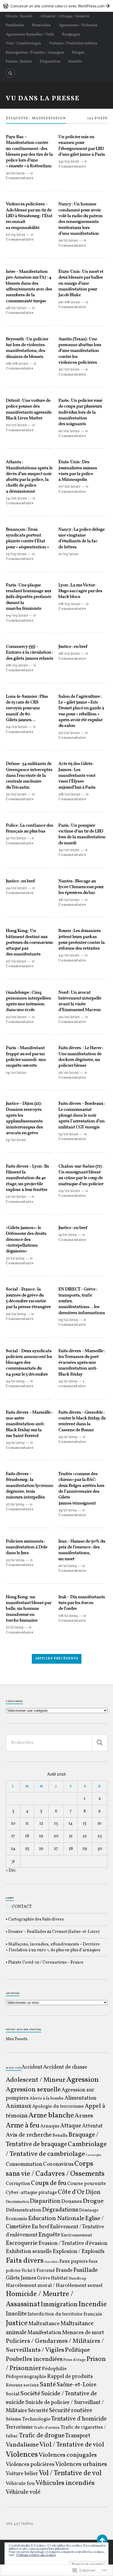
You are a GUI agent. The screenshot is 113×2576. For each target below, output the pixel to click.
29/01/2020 (69, 850)
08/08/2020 (17, 364)
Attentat (92, 2126)
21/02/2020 (16, 794)
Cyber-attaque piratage (31, 2193)
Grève (44, 2278)
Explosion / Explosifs (79, 2252)
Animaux (19, 2106)
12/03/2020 (16, 554)
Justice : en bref (73, 647)
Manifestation (44, 2333)
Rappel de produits (70, 2377)
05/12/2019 (68, 1320)
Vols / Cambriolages (23, 43)
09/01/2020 (69, 1191)
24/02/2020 (17, 727)
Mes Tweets (17, 2039)
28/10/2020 (16, 308)
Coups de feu (49, 2183)
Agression (83, 2080)
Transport (78, 2436)
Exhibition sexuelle (29, 2252)
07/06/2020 (69, 487)
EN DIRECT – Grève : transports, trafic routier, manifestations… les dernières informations (82, 1301)
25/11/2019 (68, 1510)
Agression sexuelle (33, 2090)
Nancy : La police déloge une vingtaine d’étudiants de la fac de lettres (81, 538)
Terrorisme (19, 2427)
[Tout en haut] (102, 2540)
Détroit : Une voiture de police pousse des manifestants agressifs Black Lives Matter (29, 410)
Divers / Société (19, 16)
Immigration (59, 2305)
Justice (17, 2323)
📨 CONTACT (19, 1907)
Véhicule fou (20, 2484)
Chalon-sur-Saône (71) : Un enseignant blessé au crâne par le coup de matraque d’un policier (81, 1175)
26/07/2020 (69, 370)
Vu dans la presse (43, 99)
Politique (77, 2350)
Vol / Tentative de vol (70, 2473)
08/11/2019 (68, 1616)
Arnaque (50, 2126)
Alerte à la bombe (47, 2099)
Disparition (50, 61)
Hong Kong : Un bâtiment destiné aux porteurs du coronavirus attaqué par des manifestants (29, 943)
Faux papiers (74, 2261)
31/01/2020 (16, 838)
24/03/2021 (69, 162)
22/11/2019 (15, 1560)
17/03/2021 (16, 235)
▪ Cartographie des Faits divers (35, 1919)
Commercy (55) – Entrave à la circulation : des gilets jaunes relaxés (29, 653)
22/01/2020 (16, 1017)
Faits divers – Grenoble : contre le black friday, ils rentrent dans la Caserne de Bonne (82, 1421)
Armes (84, 2116)
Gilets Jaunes (21, 2278)
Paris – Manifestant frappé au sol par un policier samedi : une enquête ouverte (26, 1057)
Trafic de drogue (42, 2436)
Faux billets (52, 2262)
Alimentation (80, 2098)
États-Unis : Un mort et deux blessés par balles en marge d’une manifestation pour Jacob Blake (81, 284)
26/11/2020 (68, 241)
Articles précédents (57, 1659)
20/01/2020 (69, 1017)
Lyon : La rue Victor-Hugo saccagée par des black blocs (80, 591)
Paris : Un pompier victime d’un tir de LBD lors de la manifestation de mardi (82, 834)
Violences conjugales (68, 2455)
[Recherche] (100, 1743)
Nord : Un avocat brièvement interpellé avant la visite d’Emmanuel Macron (80, 1001)
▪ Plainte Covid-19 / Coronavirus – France (45, 1963)
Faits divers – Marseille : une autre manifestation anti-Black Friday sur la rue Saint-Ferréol (29, 1424)
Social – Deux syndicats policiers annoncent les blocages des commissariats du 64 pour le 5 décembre (29, 1363)
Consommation (24, 2164)
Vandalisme (22, 2445)
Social (13, 2394)
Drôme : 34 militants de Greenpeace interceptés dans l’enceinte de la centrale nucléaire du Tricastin (29, 776)
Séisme (14, 2419)
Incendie (93, 2304)
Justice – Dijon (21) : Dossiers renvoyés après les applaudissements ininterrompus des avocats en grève (24, 1118)
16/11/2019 (68, 1566)
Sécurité (38, 2411)
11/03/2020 (68, 554)
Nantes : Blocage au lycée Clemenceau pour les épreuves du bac (81, 887)
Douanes (72, 2202)
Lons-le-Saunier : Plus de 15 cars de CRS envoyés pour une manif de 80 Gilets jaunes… (27, 709)
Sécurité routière (71, 2411)
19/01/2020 (16, 1073)
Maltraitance (44, 2324)
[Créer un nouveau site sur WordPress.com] (56, 6)
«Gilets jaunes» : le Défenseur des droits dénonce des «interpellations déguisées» (26, 1240)
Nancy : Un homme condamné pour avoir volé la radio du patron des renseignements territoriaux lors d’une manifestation (80, 219)
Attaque (71, 2126)
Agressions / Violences (78, 25)
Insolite (75, 61)
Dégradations (60, 2210)
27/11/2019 (15, 1505)
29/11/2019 (15, 1381)
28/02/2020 (69, 654)
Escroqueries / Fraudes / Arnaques (35, 53)
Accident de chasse (65, 2067)
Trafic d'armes (47, 2428)
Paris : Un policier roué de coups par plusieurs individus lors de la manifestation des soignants (80, 413)
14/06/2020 (16, 498)
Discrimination (17, 2202)
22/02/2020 (69, 733)
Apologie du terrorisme (58, 2106)
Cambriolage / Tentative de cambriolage (56, 2149)
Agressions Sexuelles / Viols (30, 34)
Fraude (64, 2270)
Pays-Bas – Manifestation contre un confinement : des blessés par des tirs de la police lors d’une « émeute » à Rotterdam (29, 152)
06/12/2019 (16, 1314)
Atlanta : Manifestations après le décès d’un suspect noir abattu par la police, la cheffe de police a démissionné (29, 477)
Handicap (77, 2279)
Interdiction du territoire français (65, 2314)
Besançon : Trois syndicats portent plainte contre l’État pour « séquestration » (27, 538)
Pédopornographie (26, 2377)
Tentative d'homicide (79, 2419)
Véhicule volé (23, 2492)
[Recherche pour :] (57, 1743)
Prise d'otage (75, 2360)
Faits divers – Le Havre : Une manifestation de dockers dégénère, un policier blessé (81, 1057)
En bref (40, 2227)
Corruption (18, 2184)
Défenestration (24, 2210)
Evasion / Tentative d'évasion (73, 2243)
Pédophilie (54, 2369)
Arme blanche (51, 2116)
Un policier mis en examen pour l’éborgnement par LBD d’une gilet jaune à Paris (82, 146)
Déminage (89, 2210)
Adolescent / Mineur (36, 2080)
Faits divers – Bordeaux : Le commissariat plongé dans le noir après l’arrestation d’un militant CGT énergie (82, 1116)
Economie (17, 2219)
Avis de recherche (29, 2135)
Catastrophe (93, 2155)
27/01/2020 (16, 961)
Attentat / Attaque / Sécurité (65, 16)
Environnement (77, 2235)
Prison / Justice (19, 61)
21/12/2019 (15, 1258)
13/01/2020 (16, 1140)
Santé (48, 2385)
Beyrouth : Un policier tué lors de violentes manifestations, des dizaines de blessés (27, 348)
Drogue (78, 53)
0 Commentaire (20, 176)
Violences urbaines (81, 2464)
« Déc (11, 1871)
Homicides (41, 25)
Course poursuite (87, 2184)
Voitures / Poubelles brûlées (73, 43)
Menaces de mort (83, 2333)
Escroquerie (22, 2243)
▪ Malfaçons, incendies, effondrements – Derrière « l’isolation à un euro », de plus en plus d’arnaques (53, 1947)
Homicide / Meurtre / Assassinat (40, 2299)
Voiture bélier (22, 2474)
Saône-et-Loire (76, 2385)
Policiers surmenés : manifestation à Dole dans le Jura (27, 1547)
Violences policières (30, 2465)
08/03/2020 (69, 604)
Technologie (36, 2419)
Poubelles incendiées (34, 2359)
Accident (32, 2067)
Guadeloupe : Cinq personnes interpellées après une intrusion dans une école (28, 1001)
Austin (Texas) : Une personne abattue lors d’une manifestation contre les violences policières (80, 351)
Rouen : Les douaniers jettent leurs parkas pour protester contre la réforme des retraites (81, 940)
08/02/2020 (69, 794)
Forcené (46, 2271)
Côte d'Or (71, 2192)
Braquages (71, 34)
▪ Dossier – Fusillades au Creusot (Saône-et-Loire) (53, 1932)
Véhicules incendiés (65, 2483)
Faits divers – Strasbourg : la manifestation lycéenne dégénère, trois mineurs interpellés (29, 1486)
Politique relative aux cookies (36, 2555)
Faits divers (25, 2261)
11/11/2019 (15, 1627)
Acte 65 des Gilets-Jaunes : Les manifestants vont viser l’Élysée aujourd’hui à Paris (77, 776)
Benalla (60, 2136)
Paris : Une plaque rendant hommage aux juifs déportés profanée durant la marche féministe (29, 597)
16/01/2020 (69, 1073)
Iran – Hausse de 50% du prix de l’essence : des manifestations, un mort (82, 1550)
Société (30, 2394)
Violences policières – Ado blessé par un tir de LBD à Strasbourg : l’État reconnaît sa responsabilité (29, 216)
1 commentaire (72, 1384)
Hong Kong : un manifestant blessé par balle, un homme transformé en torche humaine (29, 1609)
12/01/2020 (16, 1197)
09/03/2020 (17, 616)
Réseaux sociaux (22, 2385)
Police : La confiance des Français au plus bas (29, 829)
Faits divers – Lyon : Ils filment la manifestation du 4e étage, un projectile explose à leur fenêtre (27, 1178)
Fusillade (86, 2270)
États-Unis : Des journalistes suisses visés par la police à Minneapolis (78, 471)
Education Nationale (56, 2218)
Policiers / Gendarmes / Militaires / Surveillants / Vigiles (55, 2346)
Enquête (49, 2235)
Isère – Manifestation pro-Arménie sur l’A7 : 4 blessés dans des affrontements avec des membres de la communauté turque (29, 287)
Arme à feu (23, 2126)
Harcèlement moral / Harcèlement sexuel (54, 2286)
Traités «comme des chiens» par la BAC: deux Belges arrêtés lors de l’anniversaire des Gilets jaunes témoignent (81, 1489)
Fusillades (15, 25)
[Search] (11, 73)
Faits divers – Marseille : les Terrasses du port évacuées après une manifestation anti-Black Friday (82, 1363)
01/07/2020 (16, 425)
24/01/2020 (69, 955)
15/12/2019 (68, 1235)
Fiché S (29, 2271)
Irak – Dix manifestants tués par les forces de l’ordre (82, 1603)
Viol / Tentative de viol (72, 2445)
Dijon (93, 2192)
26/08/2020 (69, 302)
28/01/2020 (69, 900)
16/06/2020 (69, 431)
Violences (22, 2455)
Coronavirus (58, 2164)
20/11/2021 (15, 173)
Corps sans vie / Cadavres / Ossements (55, 2169)
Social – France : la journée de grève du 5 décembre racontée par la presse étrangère (28, 1298)
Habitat (59, 2278)
